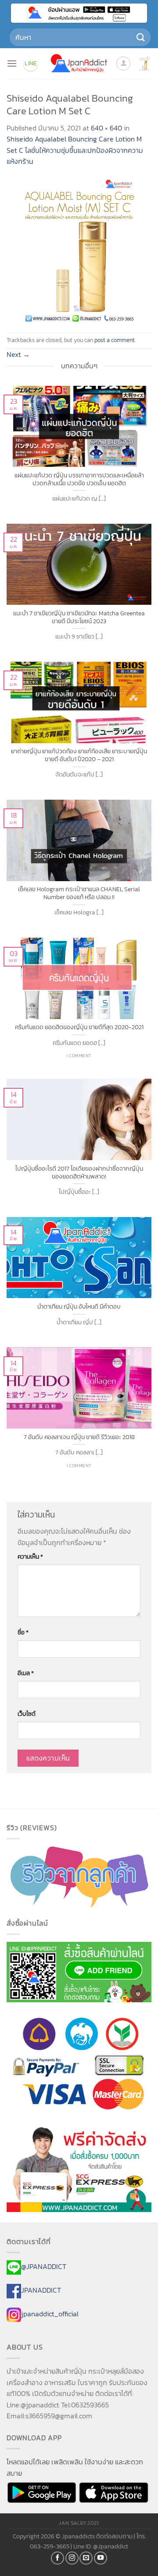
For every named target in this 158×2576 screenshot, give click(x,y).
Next (18, 354)
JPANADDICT (41, 2290)
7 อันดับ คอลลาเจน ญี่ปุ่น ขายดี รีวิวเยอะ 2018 (79, 1437)
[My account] (123, 64)
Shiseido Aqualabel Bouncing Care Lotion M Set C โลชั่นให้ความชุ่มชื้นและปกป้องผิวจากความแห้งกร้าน (75, 150)
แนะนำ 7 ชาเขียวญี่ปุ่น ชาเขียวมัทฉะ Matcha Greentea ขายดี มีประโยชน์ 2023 (79, 617)
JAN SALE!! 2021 (79, 2523)
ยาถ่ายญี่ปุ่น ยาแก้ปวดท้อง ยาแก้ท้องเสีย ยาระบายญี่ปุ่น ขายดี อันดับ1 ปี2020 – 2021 (79, 755)
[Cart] (144, 64)
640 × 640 (106, 128)
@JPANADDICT (44, 2267)
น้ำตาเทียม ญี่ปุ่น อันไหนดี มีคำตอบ (79, 1307)
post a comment (115, 340)
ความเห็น (30, 1556)
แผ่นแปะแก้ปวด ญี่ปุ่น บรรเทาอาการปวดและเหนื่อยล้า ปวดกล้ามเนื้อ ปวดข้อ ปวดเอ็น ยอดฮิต (79, 479)
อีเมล (26, 1673)
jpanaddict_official (50, 2314)
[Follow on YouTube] (101, 2558)
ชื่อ (23, 1632)
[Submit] (141, 37)
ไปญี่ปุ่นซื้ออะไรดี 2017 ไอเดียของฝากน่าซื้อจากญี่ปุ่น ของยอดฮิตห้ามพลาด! (79, 1173)
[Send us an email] (86, 2558)
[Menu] (12, 63)
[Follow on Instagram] (72, 2558)
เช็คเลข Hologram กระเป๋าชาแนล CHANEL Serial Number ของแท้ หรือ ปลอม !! (79, 893)
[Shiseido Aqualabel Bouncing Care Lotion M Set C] (79, 249)
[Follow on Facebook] (57, 2558)
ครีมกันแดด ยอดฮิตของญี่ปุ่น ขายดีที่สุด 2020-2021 (79, 1027)
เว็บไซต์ (27, 1714)
